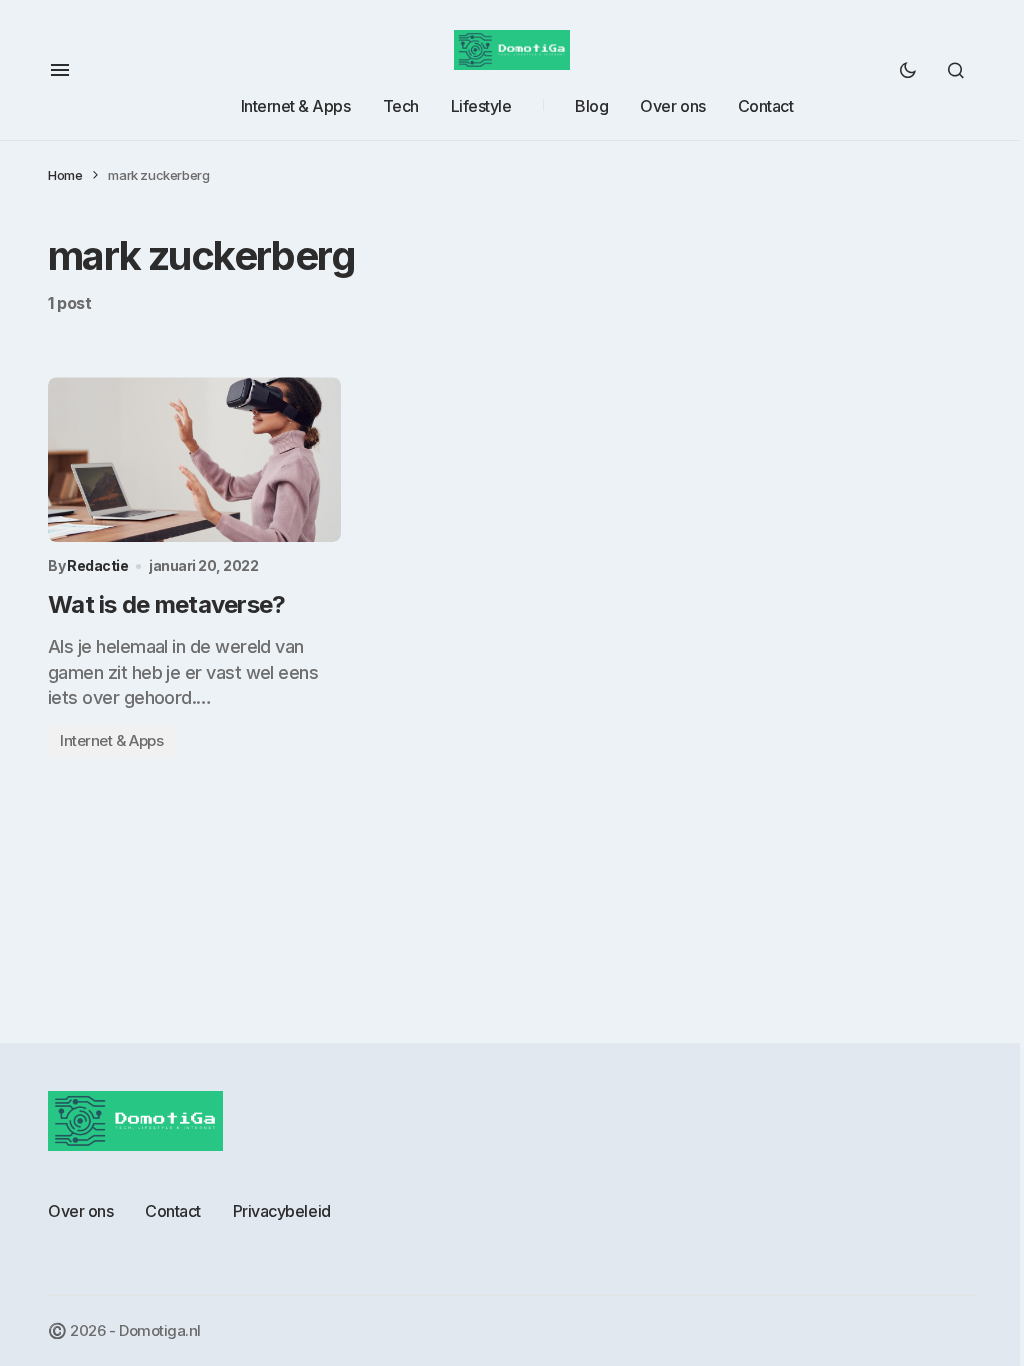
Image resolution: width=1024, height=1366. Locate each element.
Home (65, 175)
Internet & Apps (111, 740)
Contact (173, 1211)
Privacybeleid (282, 1211)
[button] (60, 70)
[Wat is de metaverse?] (194, 459)
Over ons (80, 1211)
